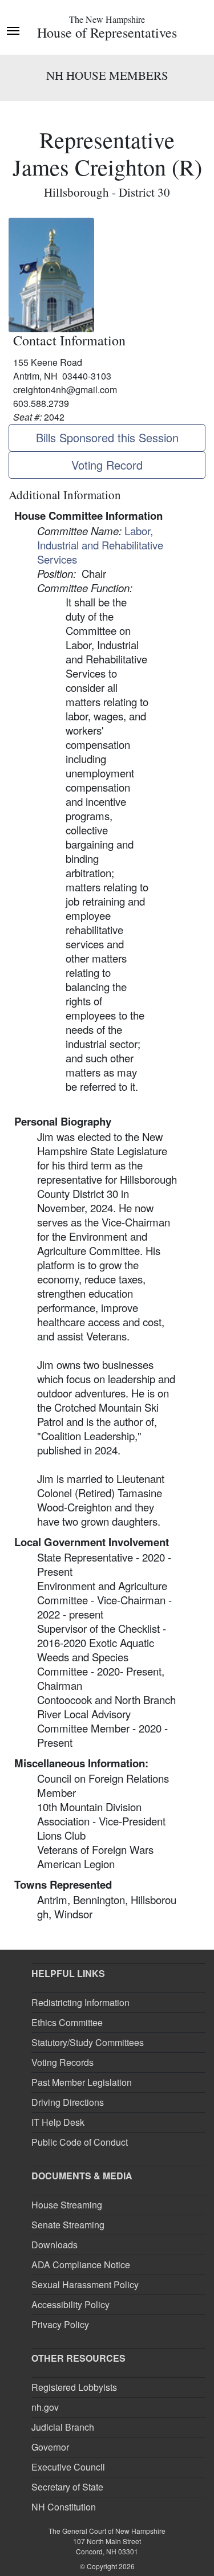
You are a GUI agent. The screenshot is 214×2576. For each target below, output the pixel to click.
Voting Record (107, 465)
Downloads (54, 2245)
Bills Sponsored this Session (107, 437)
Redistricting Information (80, 2002)
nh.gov (45, 2407)
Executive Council (68, 2467)
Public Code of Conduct (80, 2142)
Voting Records (62, 2062)
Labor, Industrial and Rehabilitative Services (100, 545)
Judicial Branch (63, 2427)
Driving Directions (68, 2102)
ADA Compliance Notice (81, 2265)
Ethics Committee (67, 2022)
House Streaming (67, 2205)
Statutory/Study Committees (88, 2042)
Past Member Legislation (82, 2082)
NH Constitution (64, 2507)
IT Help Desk (58, 2122)
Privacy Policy (60, 2324)
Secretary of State (67, 2487)
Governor (50, 2447)
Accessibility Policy (70, 2304)
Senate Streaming (68, 2225)
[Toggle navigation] (13, 30)
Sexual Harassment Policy (85, 2284)
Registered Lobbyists (74, 2387)
